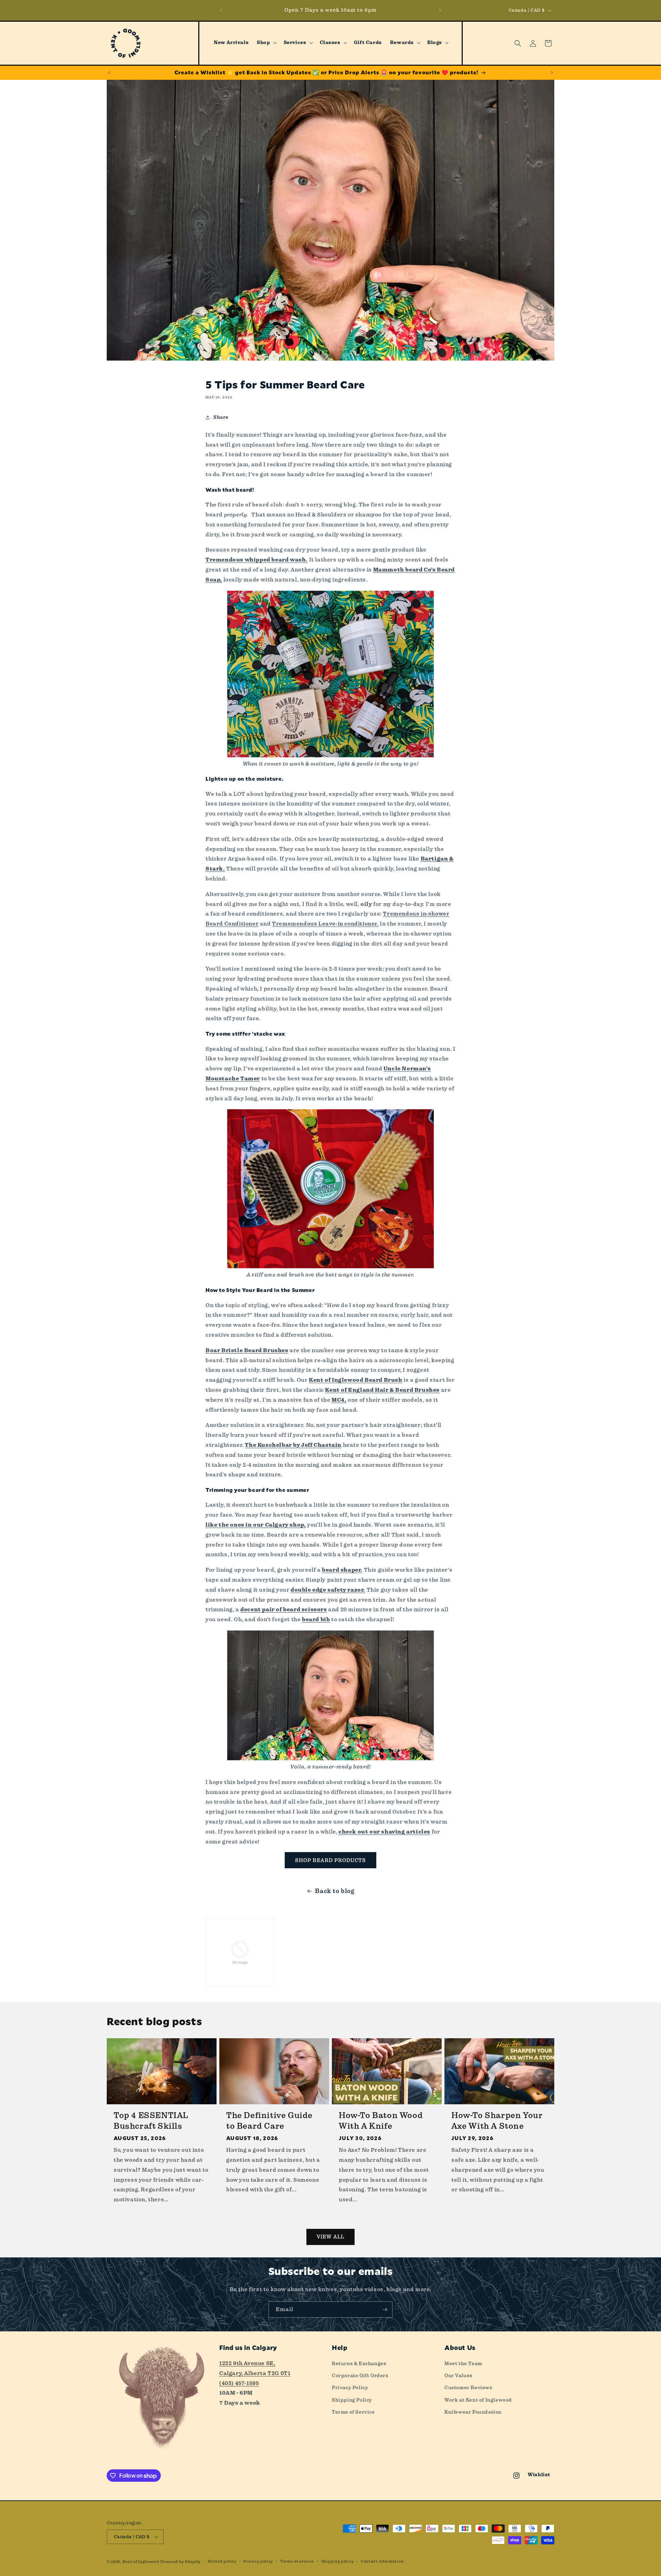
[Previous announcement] (221, 10)
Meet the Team (463, 2363)
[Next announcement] (440, 10)
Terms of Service (353, 2412)
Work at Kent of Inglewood (478, 2400)
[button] (266, 43)
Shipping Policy (352, 2400)
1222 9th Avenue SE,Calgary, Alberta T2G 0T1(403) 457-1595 (255, 2373)
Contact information (382, 2561)
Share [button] (221, 417)
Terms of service (297, 2561)
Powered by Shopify (181, 2562)
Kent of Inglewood (141, 2562)
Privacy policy (258, 2561)
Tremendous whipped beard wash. (257, 560)
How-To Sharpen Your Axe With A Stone (497, 2121)
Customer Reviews (468, 2387)
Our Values (458, 2375)
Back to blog (335, 1891)
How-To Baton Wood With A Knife (381, 2121)
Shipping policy (338, 2561)
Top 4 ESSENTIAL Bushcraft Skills (151, 2121)
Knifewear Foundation (473, 2412)
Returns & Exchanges (359, 2363)
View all (330, 2237)
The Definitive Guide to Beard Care (269, 2121)
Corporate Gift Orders (360, 2375)
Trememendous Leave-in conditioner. (325, 924)
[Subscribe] (385, 2310)
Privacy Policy (350, 2387)
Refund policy (222, 2561)
